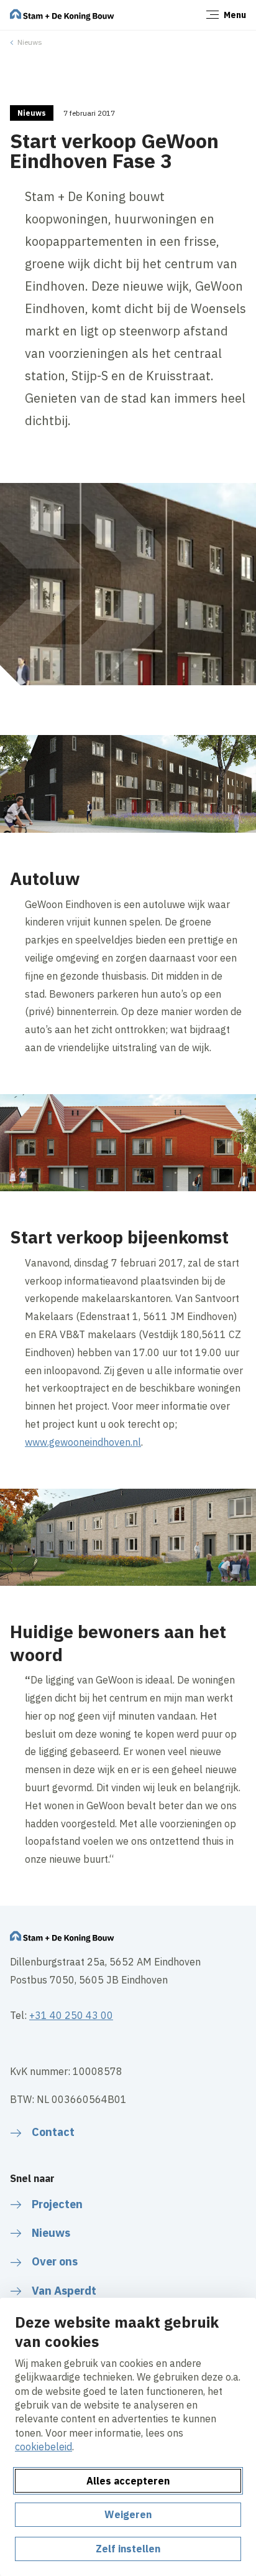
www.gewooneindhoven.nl (83, 1442)
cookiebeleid (43, 2447)
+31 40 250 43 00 (71, 2015)
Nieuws (30, 42)
